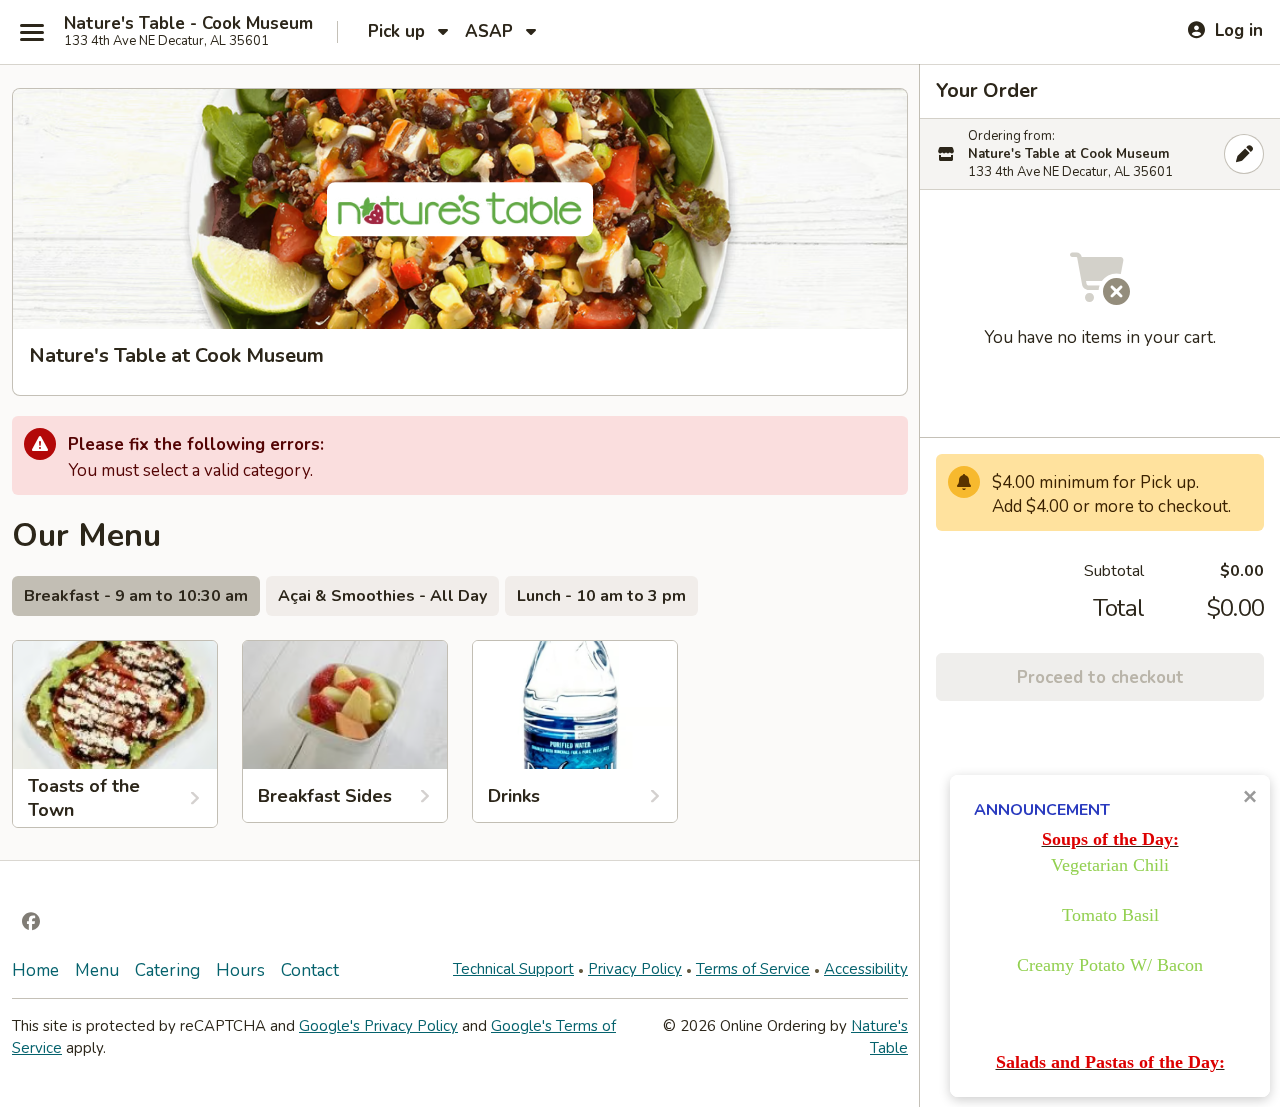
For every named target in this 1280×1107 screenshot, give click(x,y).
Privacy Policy (635, 969)
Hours (240, 970)
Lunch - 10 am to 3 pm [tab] (601, 596)
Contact (310, 970)
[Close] (1244, 154)
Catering (167, 970)
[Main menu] (32, 32)
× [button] (1250, 796)
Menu (97, 970)
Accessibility (866, 969)
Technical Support (513, 969)
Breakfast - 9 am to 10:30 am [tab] (136, 596)
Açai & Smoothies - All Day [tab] (382, 596)
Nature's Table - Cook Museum (188, 24)
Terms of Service (753, 969)
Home (35, 970)
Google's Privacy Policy (378, 1026)
